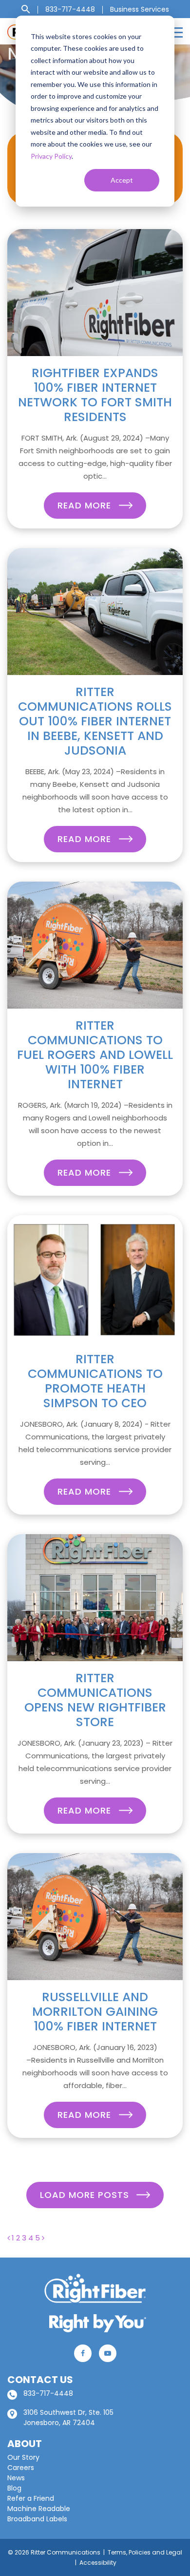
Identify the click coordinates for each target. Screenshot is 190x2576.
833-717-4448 (48, 2393)
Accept (122, 180)
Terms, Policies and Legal (145, 2552)
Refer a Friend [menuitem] (31, 2498)
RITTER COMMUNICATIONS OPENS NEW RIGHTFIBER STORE (95, 1700)
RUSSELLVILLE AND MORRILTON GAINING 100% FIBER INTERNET (95, 2012)
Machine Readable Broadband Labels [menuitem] (39, 2514)
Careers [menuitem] (21, 2468)
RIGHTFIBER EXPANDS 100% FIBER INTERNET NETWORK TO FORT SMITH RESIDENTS (95, 395)
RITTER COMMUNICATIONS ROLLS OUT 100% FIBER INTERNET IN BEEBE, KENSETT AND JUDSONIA (95, 721)
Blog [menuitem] (14, 2488)
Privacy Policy (51, 156)
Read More (86, 505)
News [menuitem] (16, 2478)
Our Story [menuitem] (23, 2457)
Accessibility (98, 2563)
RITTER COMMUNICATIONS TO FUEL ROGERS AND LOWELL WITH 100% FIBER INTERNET (95, 1055)
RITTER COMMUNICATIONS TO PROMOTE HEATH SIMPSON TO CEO (95, 1381)
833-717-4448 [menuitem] (70, 9)
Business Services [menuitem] (140, 9)
